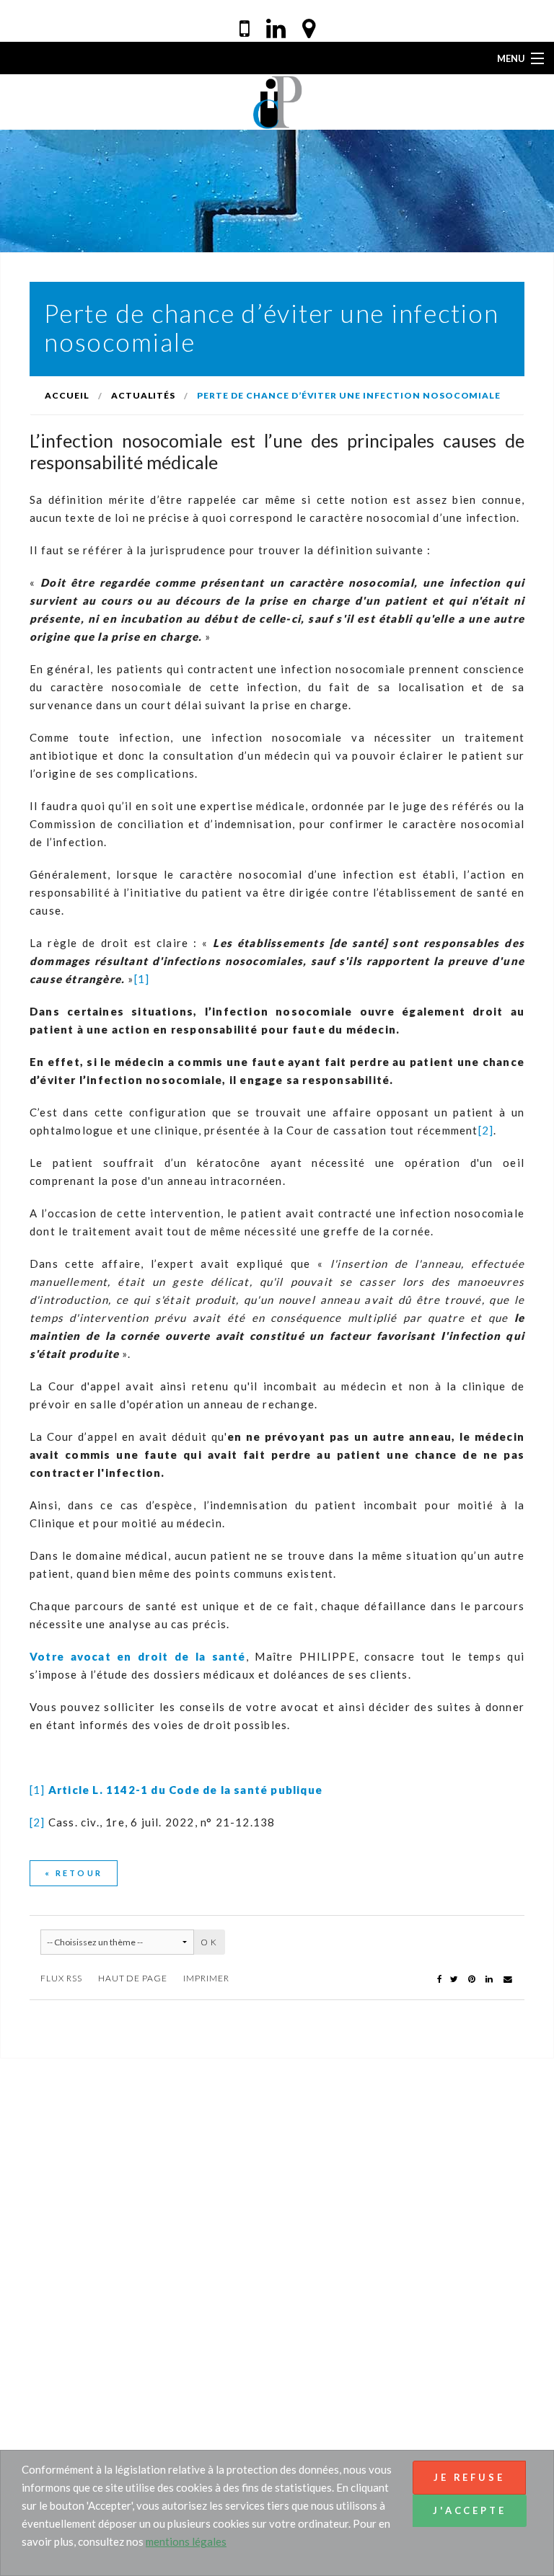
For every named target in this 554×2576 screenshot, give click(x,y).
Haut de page (133, 1978)
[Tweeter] (455, 1978)
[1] (142, 979)
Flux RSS (61, 1978)
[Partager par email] (508, 1978)
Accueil (67, 395)
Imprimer (206, 1978)
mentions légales (186, 2541)
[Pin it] (472, 1978)
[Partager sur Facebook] (440, 1978)
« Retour (74, 1873)
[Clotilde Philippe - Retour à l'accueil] (277, 101)
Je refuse (469, 2477)
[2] (486, 1130)
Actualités (144, 395)
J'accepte (470, 2510)
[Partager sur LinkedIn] (490, 1978)
